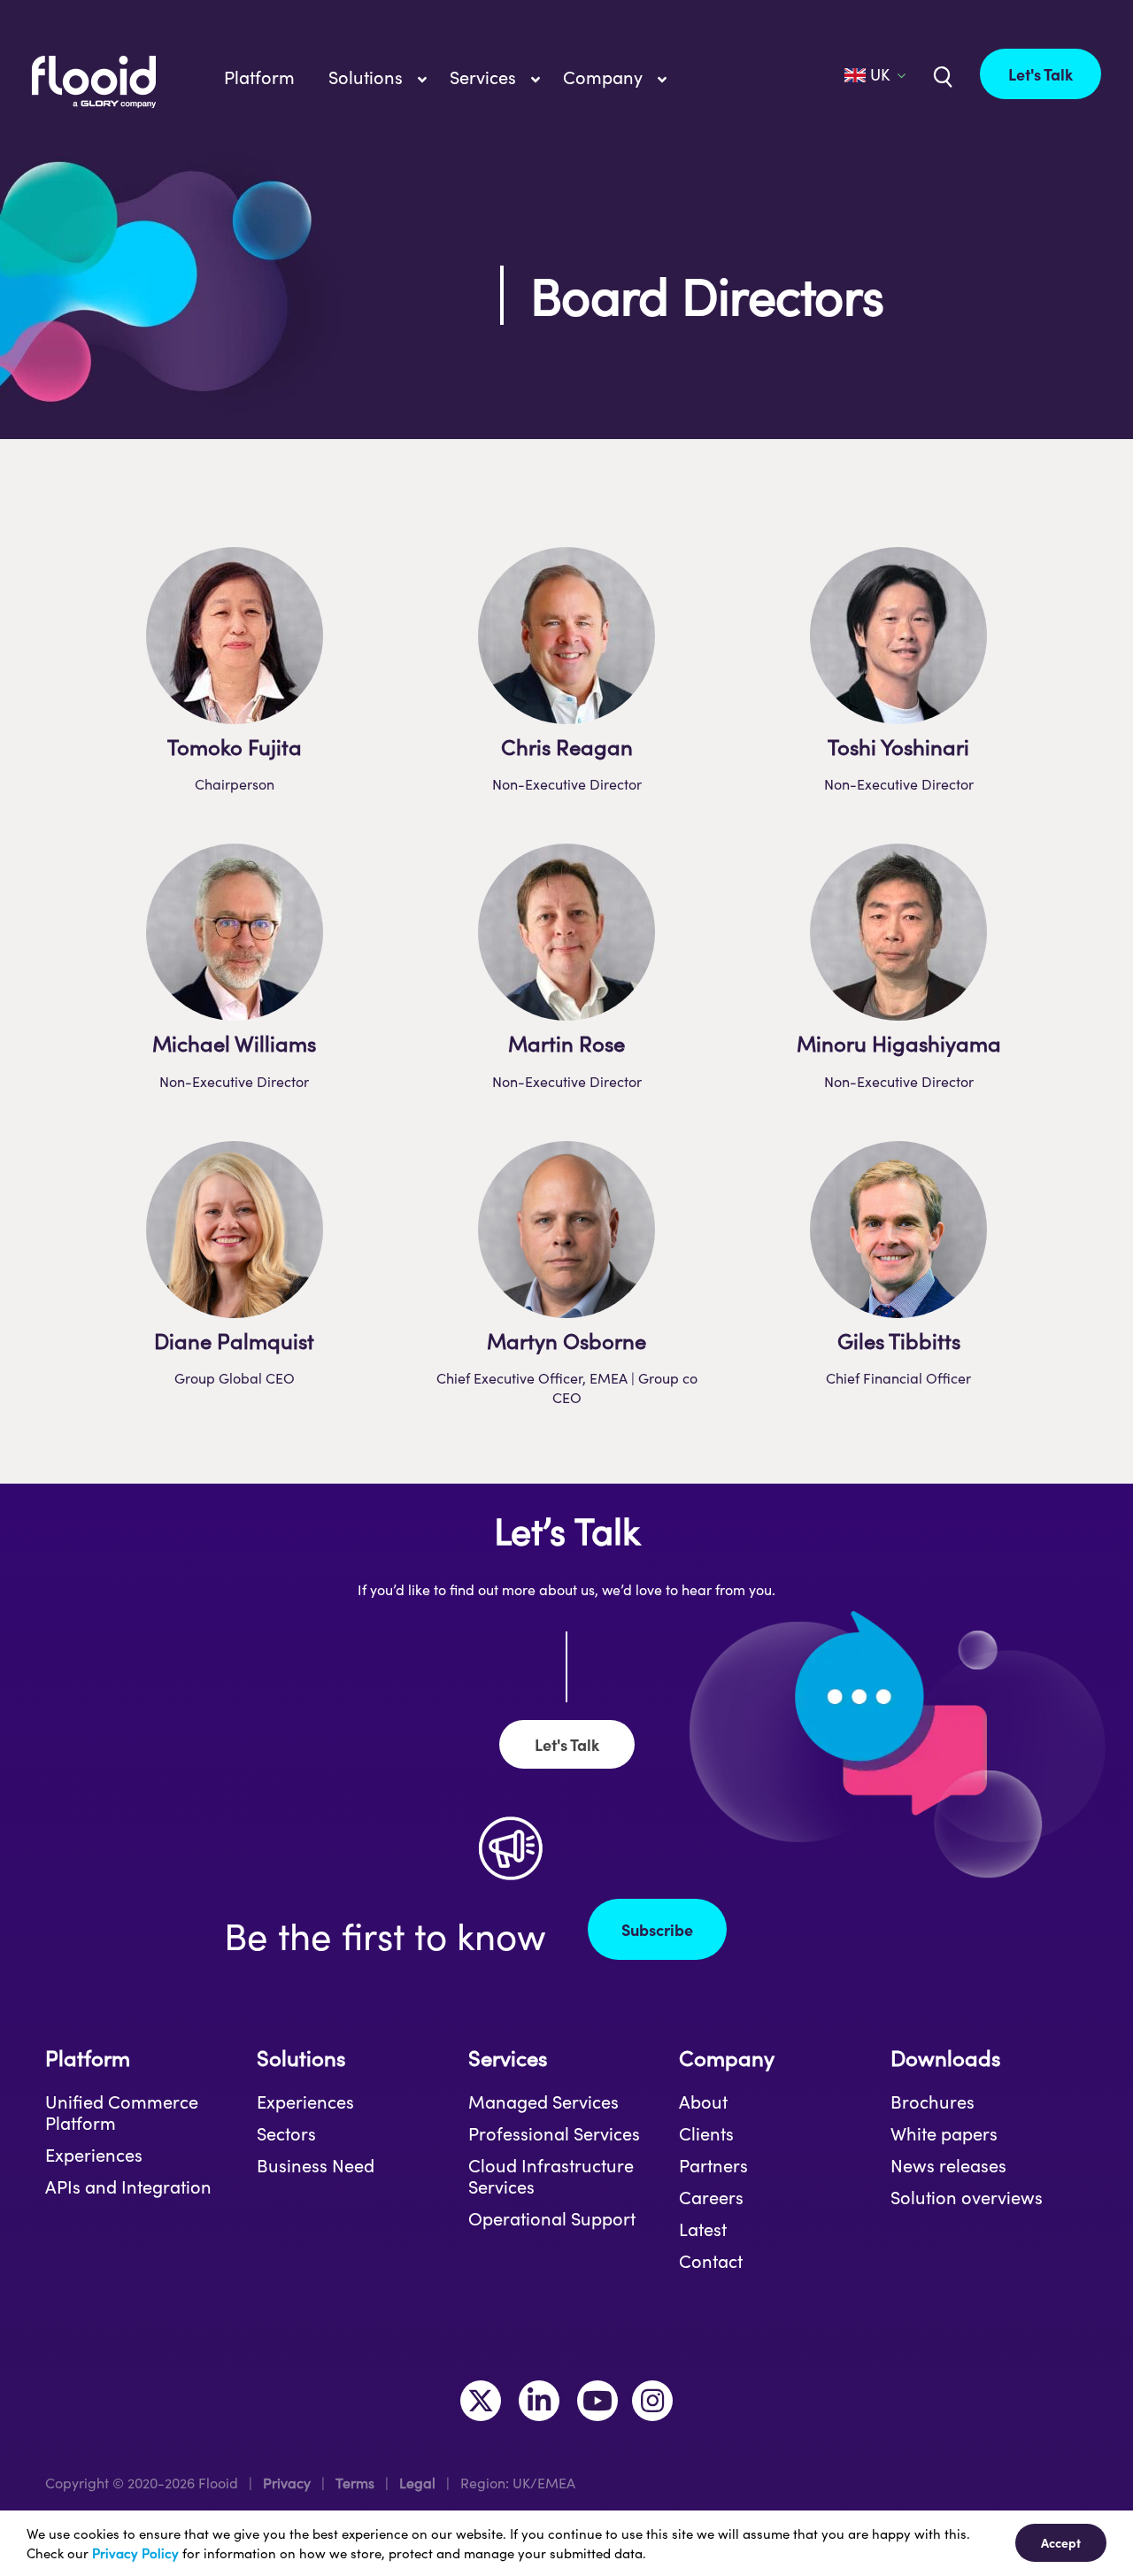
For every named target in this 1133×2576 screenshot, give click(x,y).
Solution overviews (967, 2197)
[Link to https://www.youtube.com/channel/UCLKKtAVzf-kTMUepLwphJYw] (597, 2401)
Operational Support (552, 2218)
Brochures (933, 2102)
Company (727, 2058)
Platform (88, 2058)
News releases (948, 2165)
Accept (1061, 2542)
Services (508, 2058)
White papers (944, 2133)
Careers (711, 2197)
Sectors (286, 2133)
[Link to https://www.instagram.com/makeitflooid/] (652, 2401)
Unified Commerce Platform (122, 2112)
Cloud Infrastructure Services (551, 2176)
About (703, 2102)
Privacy (287, 2483)
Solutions (301, 2058)
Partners (713, 2165)
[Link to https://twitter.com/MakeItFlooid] (481, 2401)
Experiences (94, 2155)
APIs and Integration (128, 2187)
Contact (711, 2261)
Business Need (316, 2165)
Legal (417, 2483)
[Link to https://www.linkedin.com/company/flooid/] (539, 2401)
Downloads (945, 2058)
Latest (703, 2229)
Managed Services (543, 2102)
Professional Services (554, 2133)
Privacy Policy (135, 2553)
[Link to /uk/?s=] (941, 75)
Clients (706, 2133)
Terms (355, 2483)
